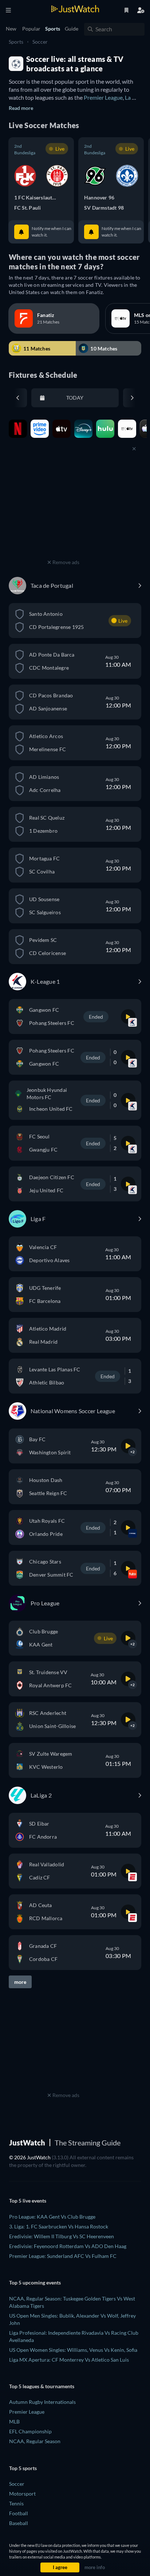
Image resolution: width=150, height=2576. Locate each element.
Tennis (16, 2503)
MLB (14, 2422)
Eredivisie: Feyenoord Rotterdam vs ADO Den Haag (68, 2246)
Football (19, 2513)
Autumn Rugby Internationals (42, 2402)
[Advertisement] (63, 512)
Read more (21, 108)
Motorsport (22, 2494)
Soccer (40, 42)
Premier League (103, 97)
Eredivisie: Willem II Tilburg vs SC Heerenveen (62, 2236)
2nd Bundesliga (25, 149)
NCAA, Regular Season (35, 2441)
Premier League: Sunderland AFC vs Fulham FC (63, 2256)
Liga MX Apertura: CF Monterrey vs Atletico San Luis (69, 2360)
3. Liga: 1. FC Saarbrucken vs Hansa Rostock (59, 2226)
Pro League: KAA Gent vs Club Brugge (52, 2217)
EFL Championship (30, 2431)
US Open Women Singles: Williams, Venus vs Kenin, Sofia (73, 2350)
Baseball (19, 2523)
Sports (16, 42)
